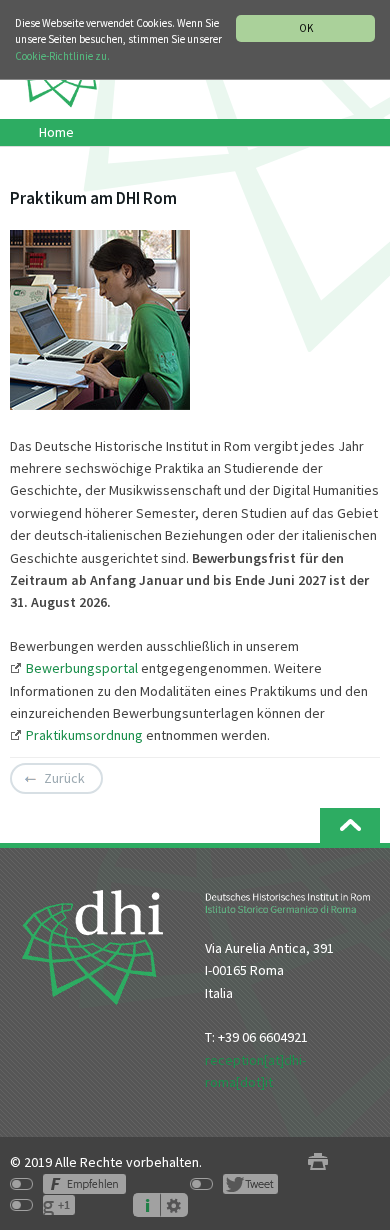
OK (306, 28)
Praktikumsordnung (84, 735)
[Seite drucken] (318, 1162)
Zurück (64, 778)
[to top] (350, 825)
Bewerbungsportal (83, 668)
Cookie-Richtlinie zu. (62, 56)
